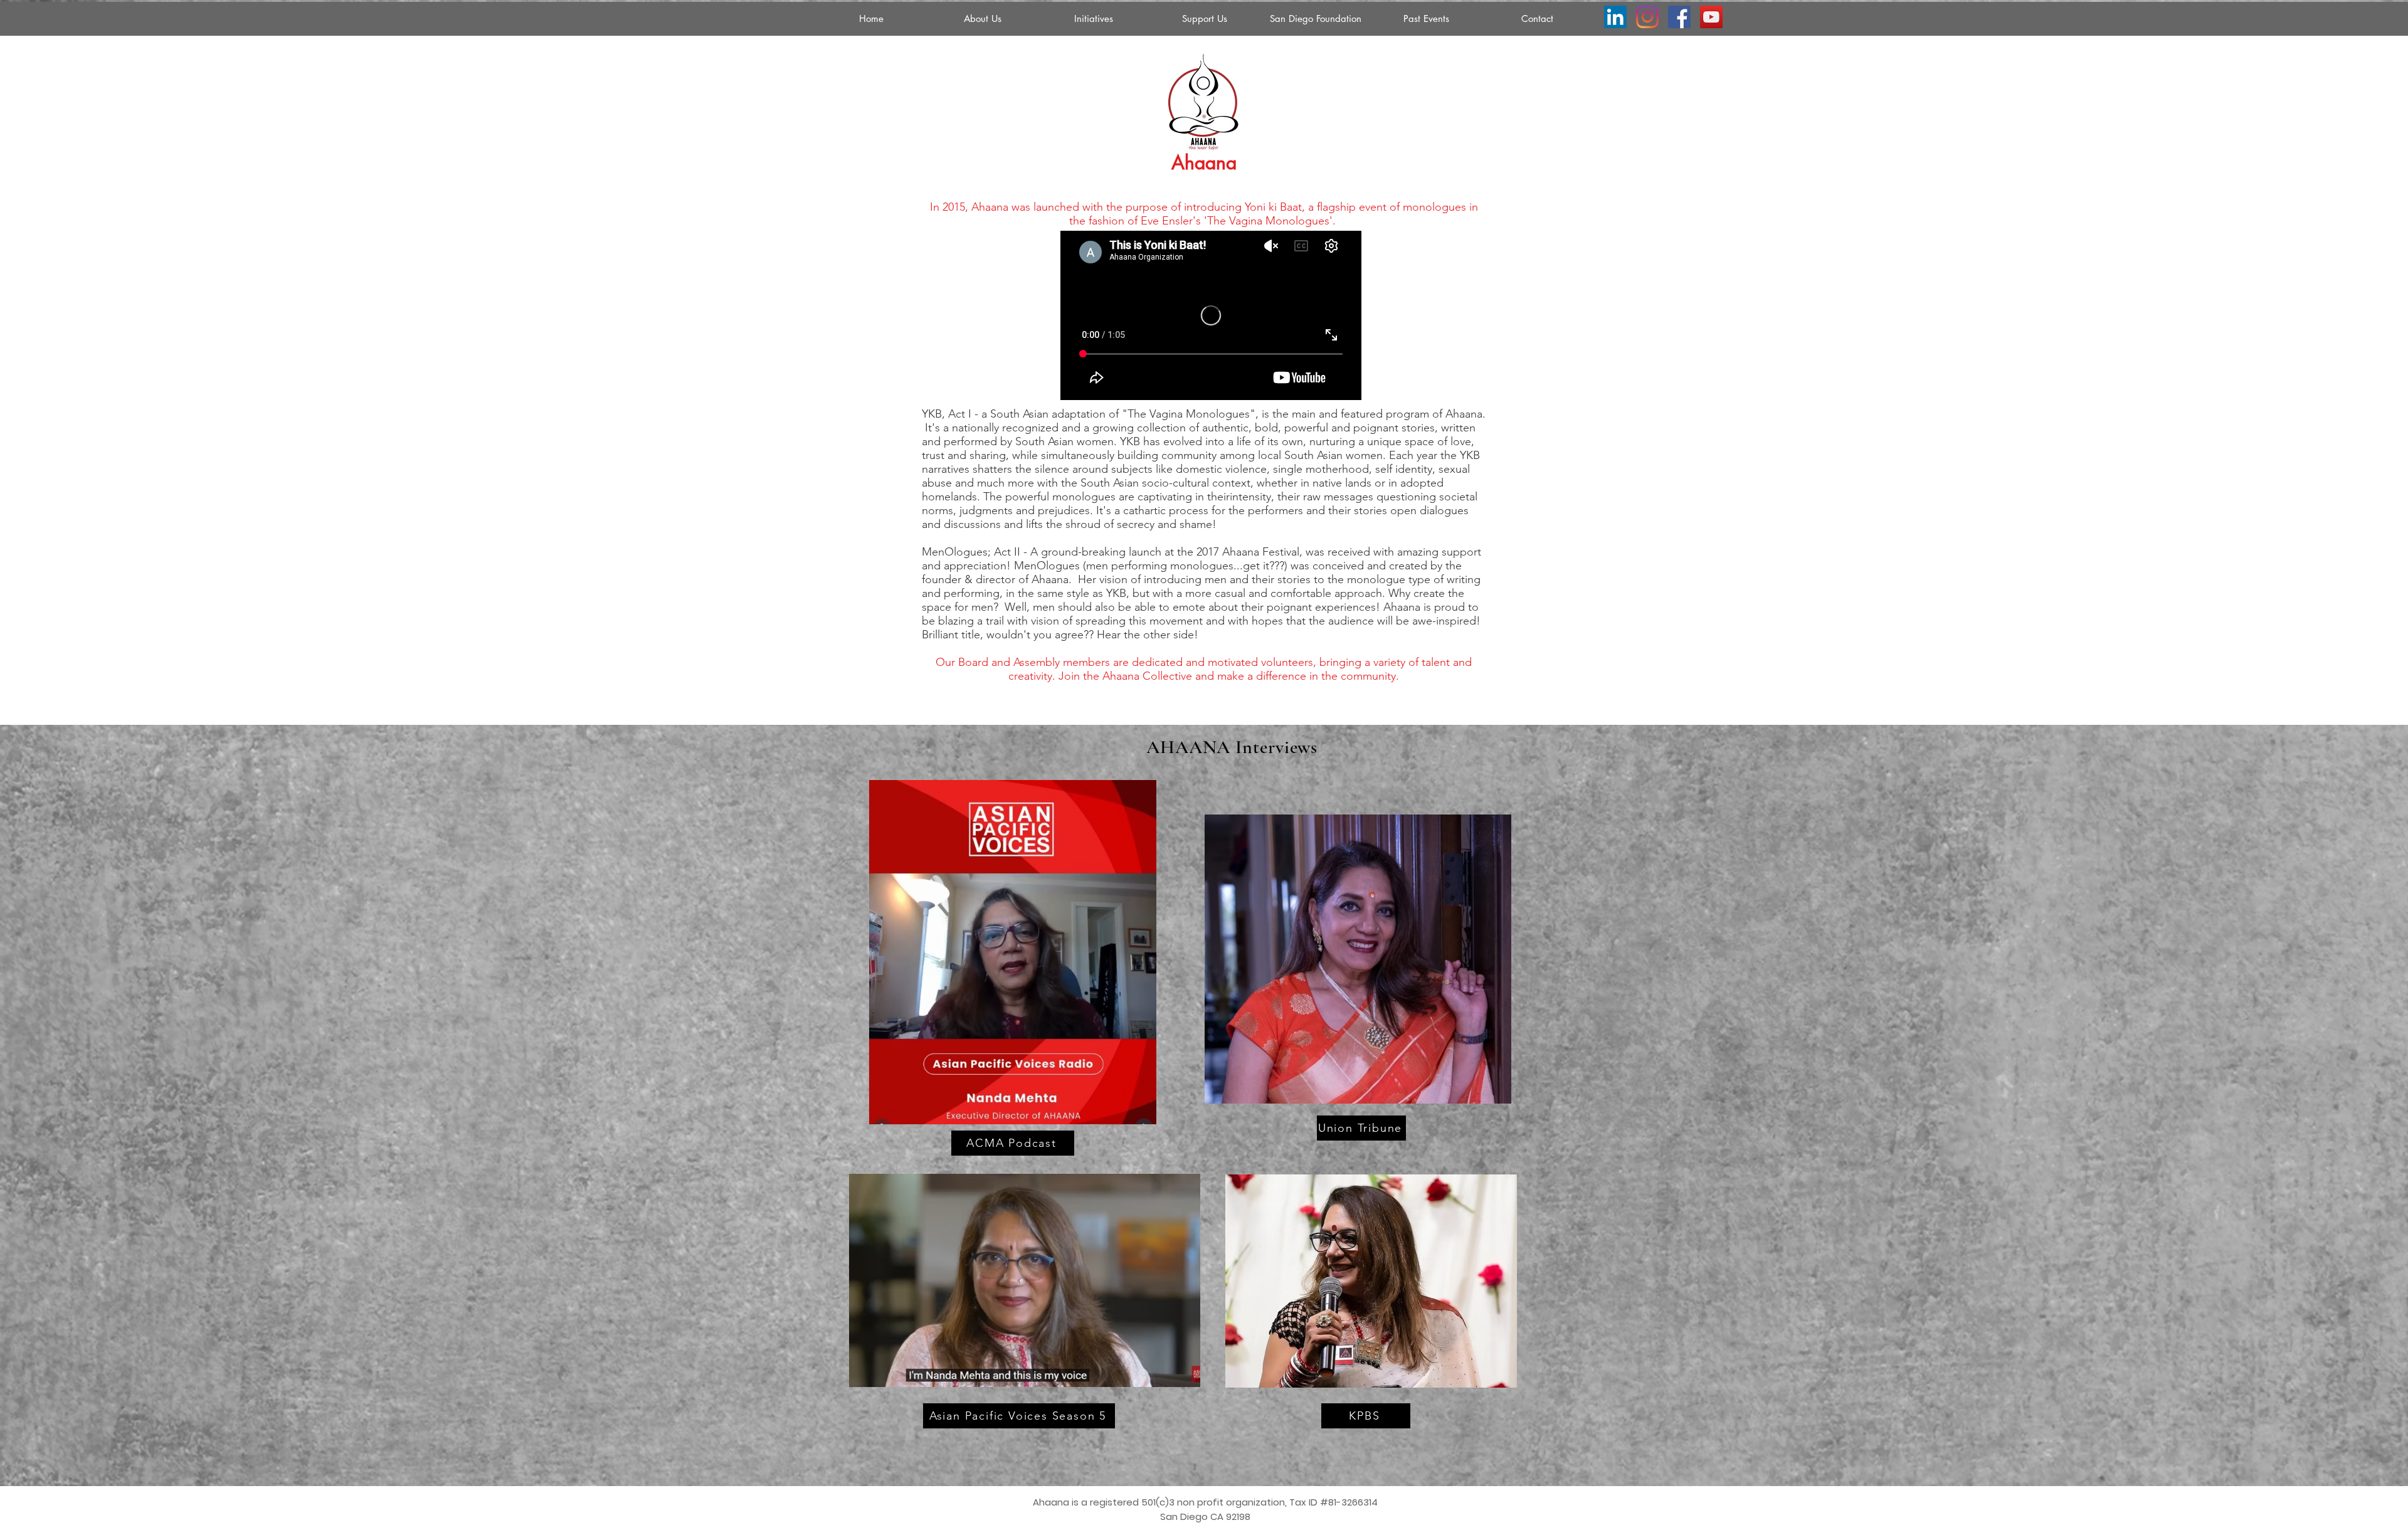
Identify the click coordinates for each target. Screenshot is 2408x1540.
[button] (1093, 19)
